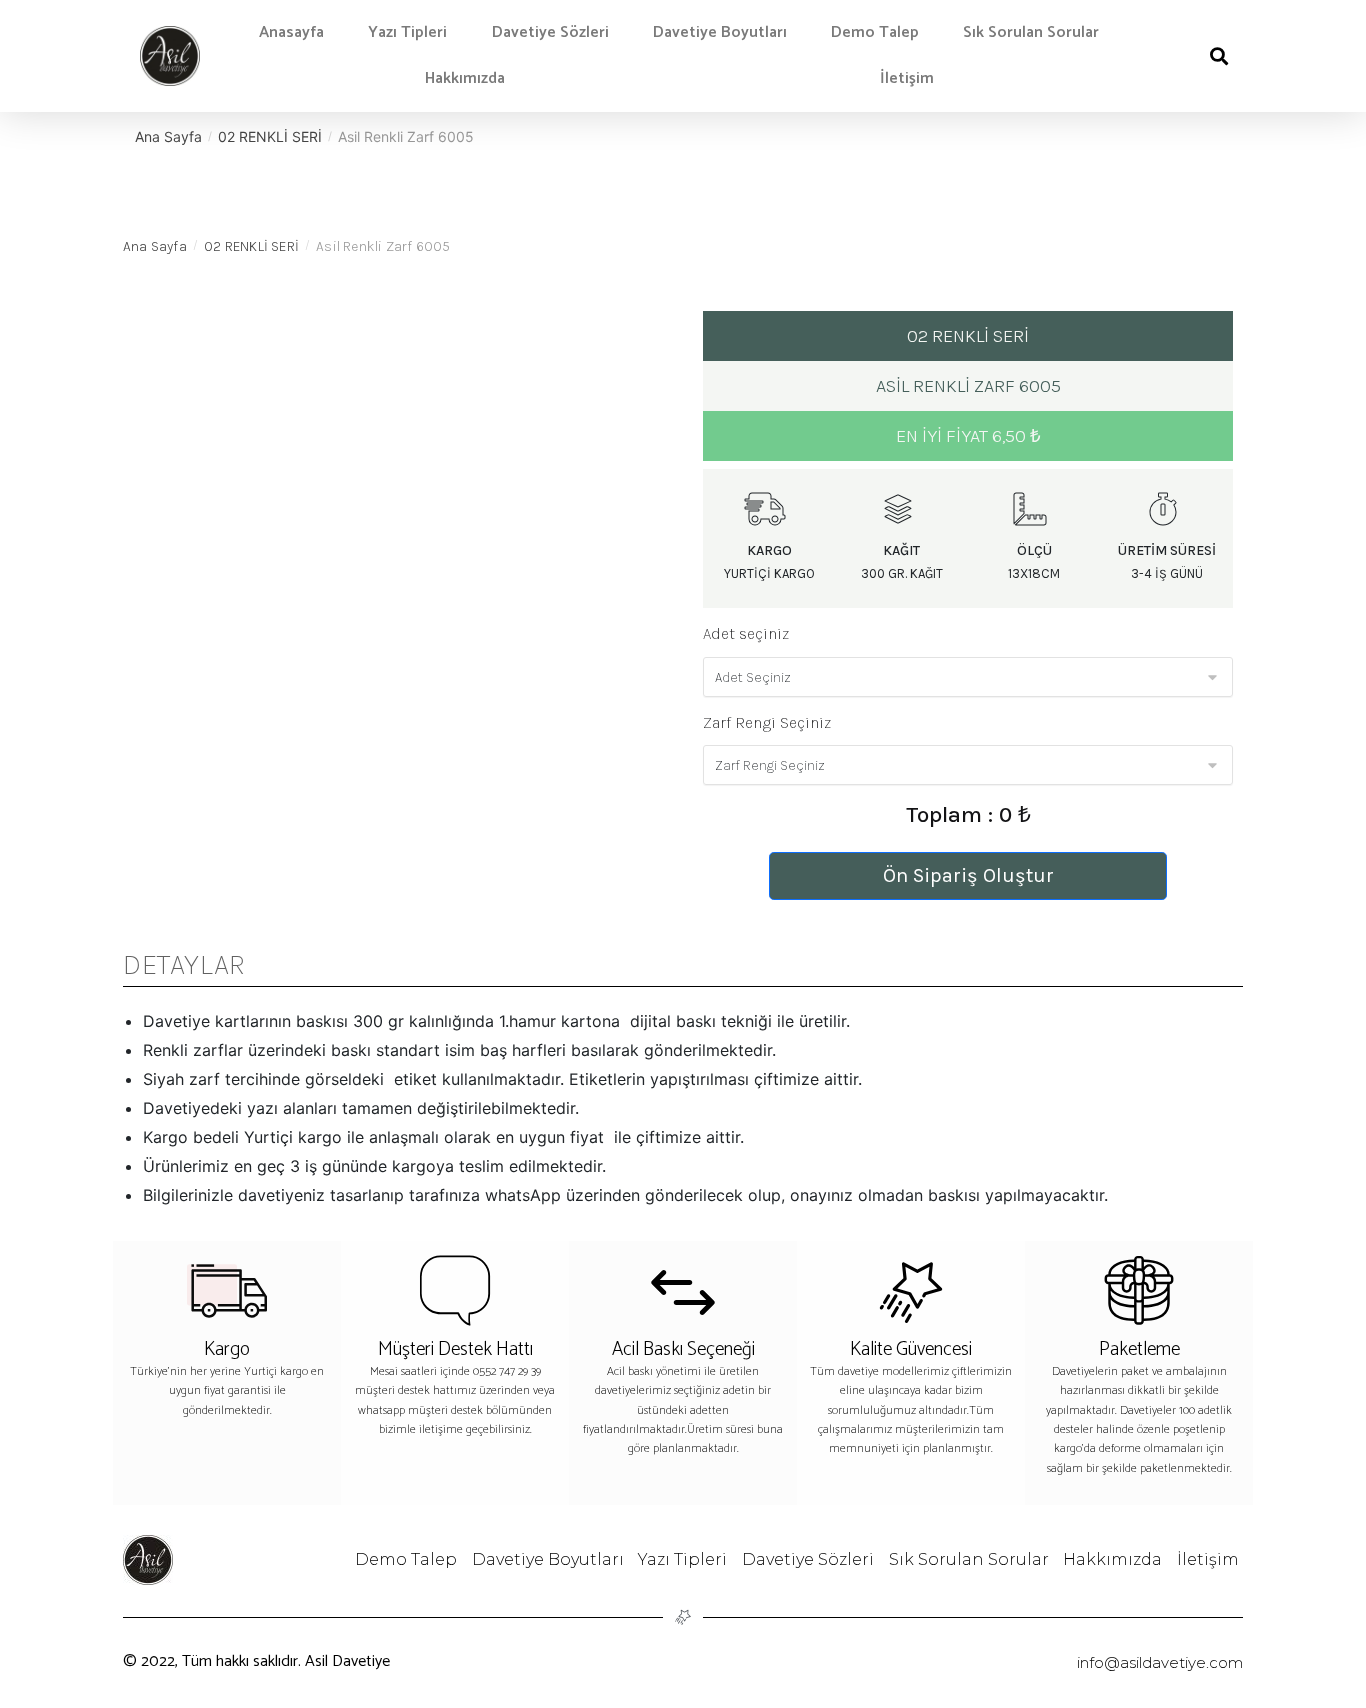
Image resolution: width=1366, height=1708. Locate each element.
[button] (1218, 56)
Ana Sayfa (168, 136)
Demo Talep (875, 32)
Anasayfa (291, 32)
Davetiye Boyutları (720, 32)
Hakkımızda (465, 78)
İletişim (907, 78)
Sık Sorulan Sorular (1031, 32)
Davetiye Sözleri (550, 32)
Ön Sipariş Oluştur (968, 875)
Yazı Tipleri (407, 32)
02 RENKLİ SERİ (270, 136)
